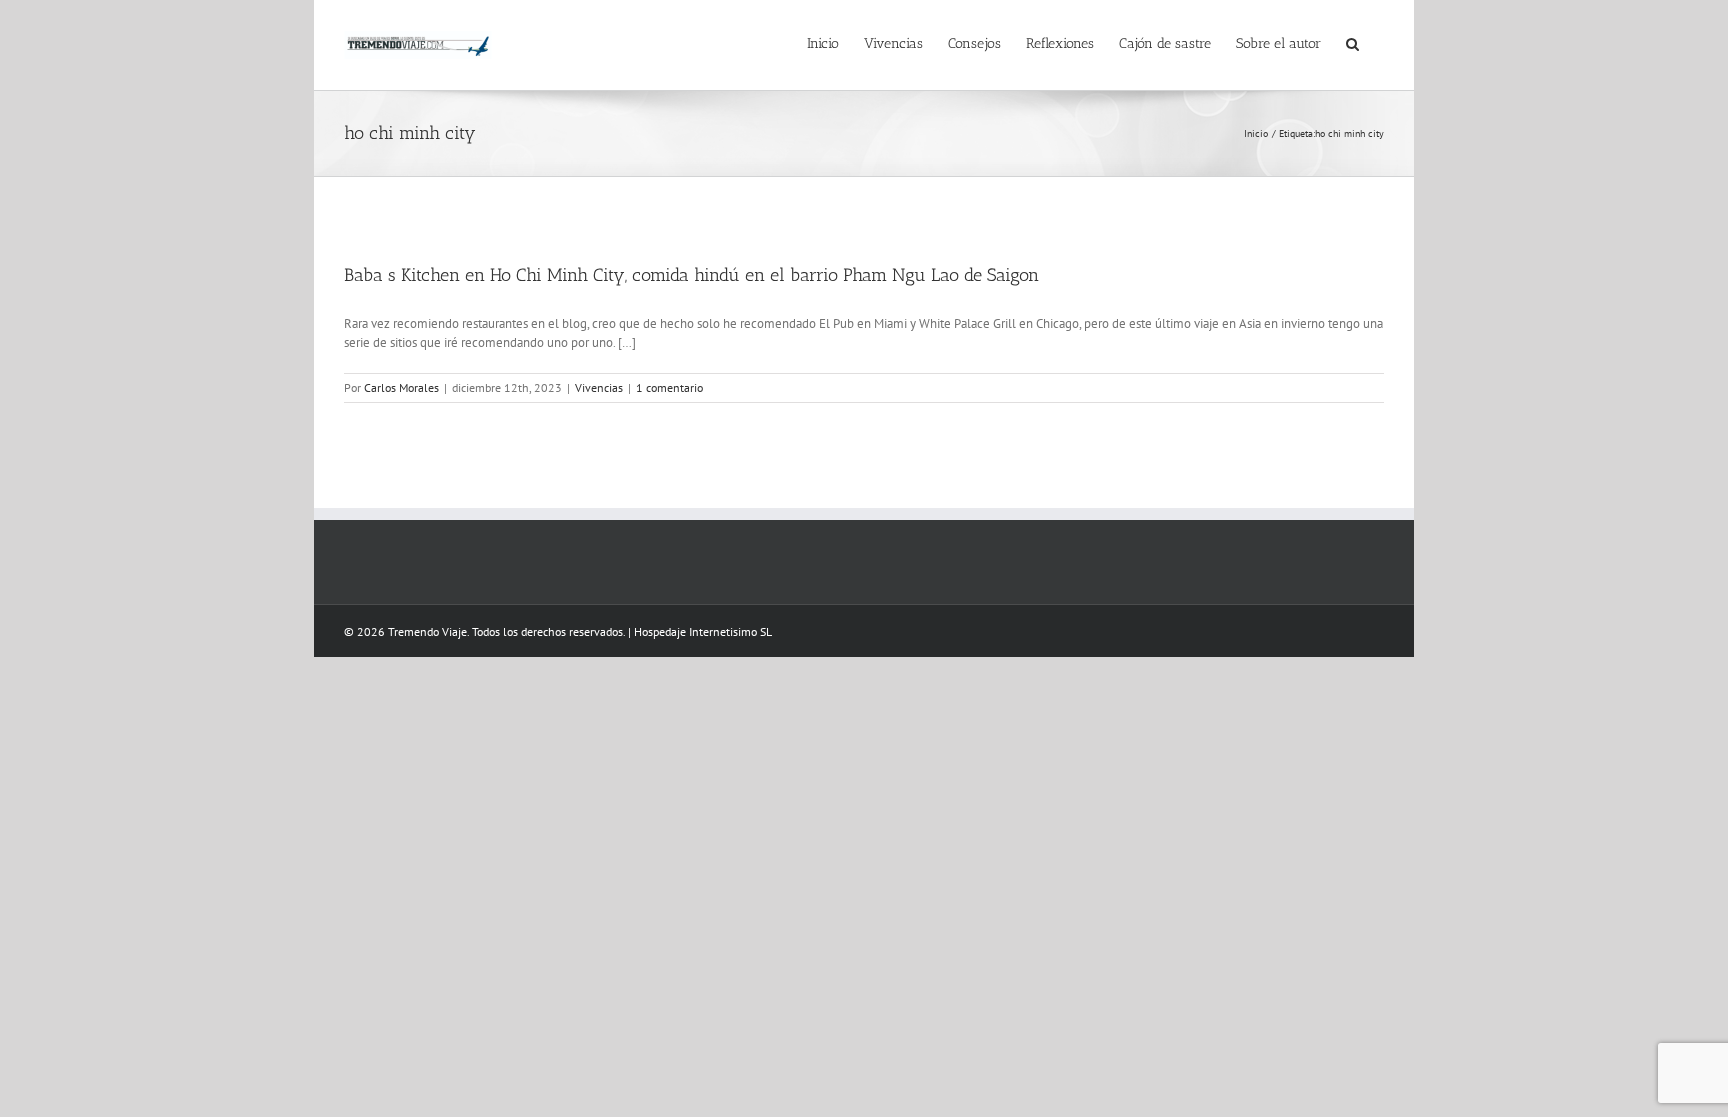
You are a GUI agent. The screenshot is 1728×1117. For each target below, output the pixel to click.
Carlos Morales (401, 387)
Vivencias (599, 387)
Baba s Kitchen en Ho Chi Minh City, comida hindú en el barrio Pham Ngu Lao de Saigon (691, 275)
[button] (1352, 42)
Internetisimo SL (730, 631)
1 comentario (669, 387)
